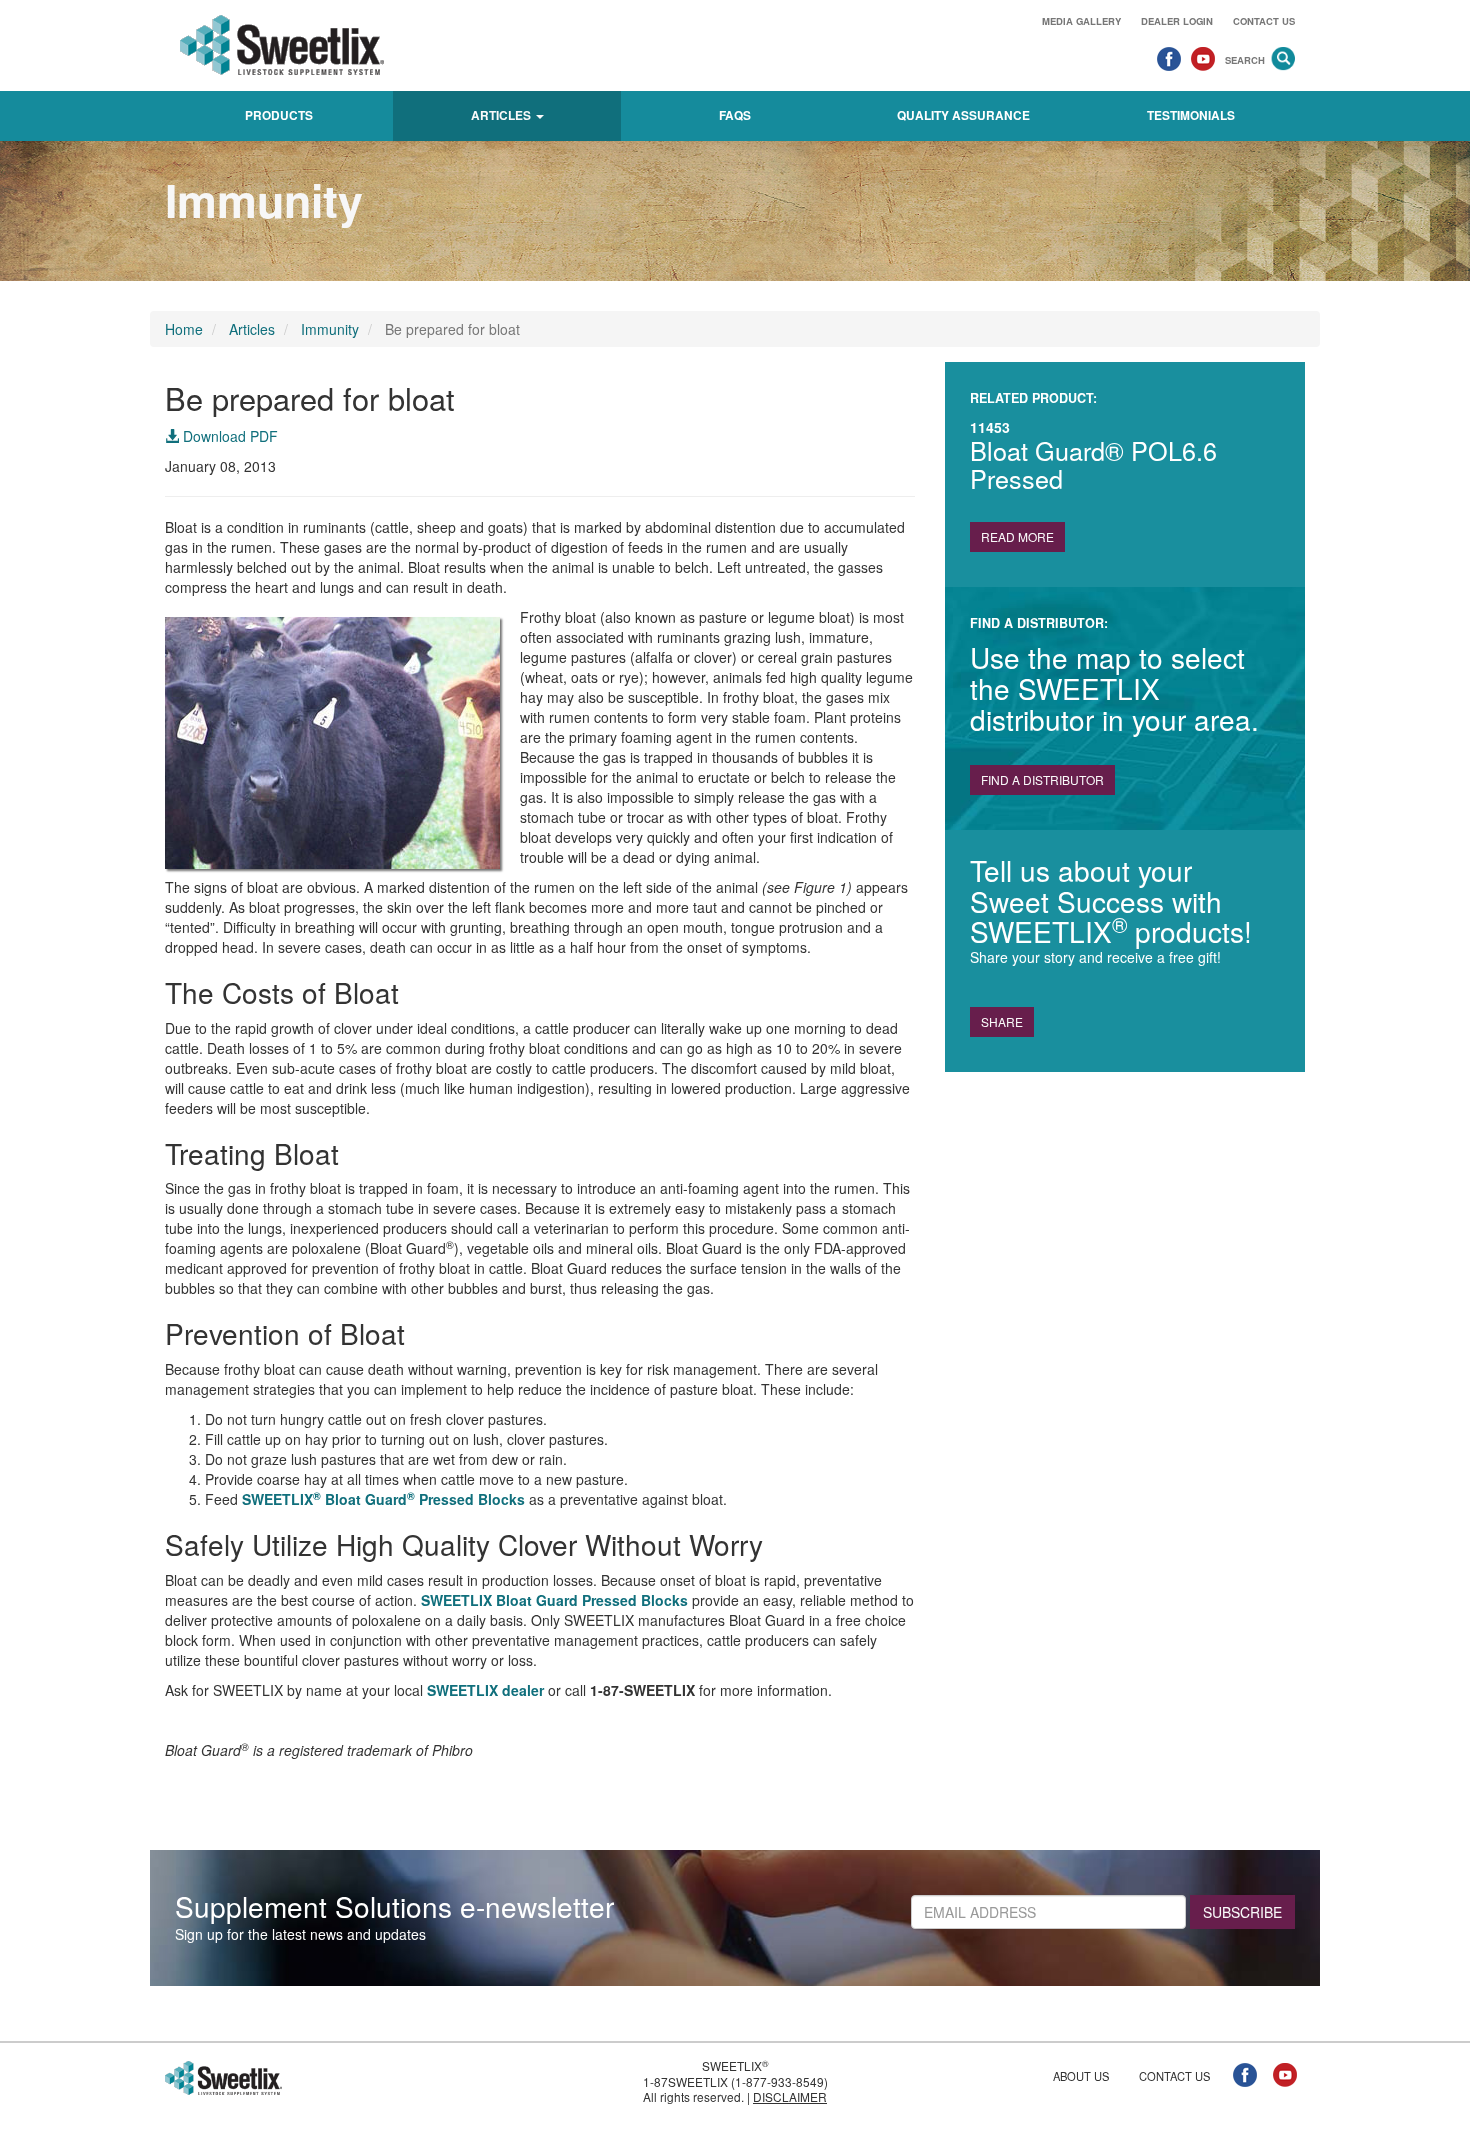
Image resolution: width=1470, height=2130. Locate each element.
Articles (252, 329)
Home (184, 329)
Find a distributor (1042, 779)
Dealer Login (1177, 21)
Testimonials (1191, 115)
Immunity (330, 329)
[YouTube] (1203, 58)
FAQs (735, 115)
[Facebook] (1169, 58)
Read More (1017, 536)
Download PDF (228, 436)
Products (279, 115)
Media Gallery (1081, 21)
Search (1245, 60)
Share (1002, 1021)
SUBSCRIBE (1242, 1912)
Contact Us (1264, 21)
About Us (1081, 2076)
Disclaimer (790, 2096)
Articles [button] (502, 115)
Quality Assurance (963, 115)
